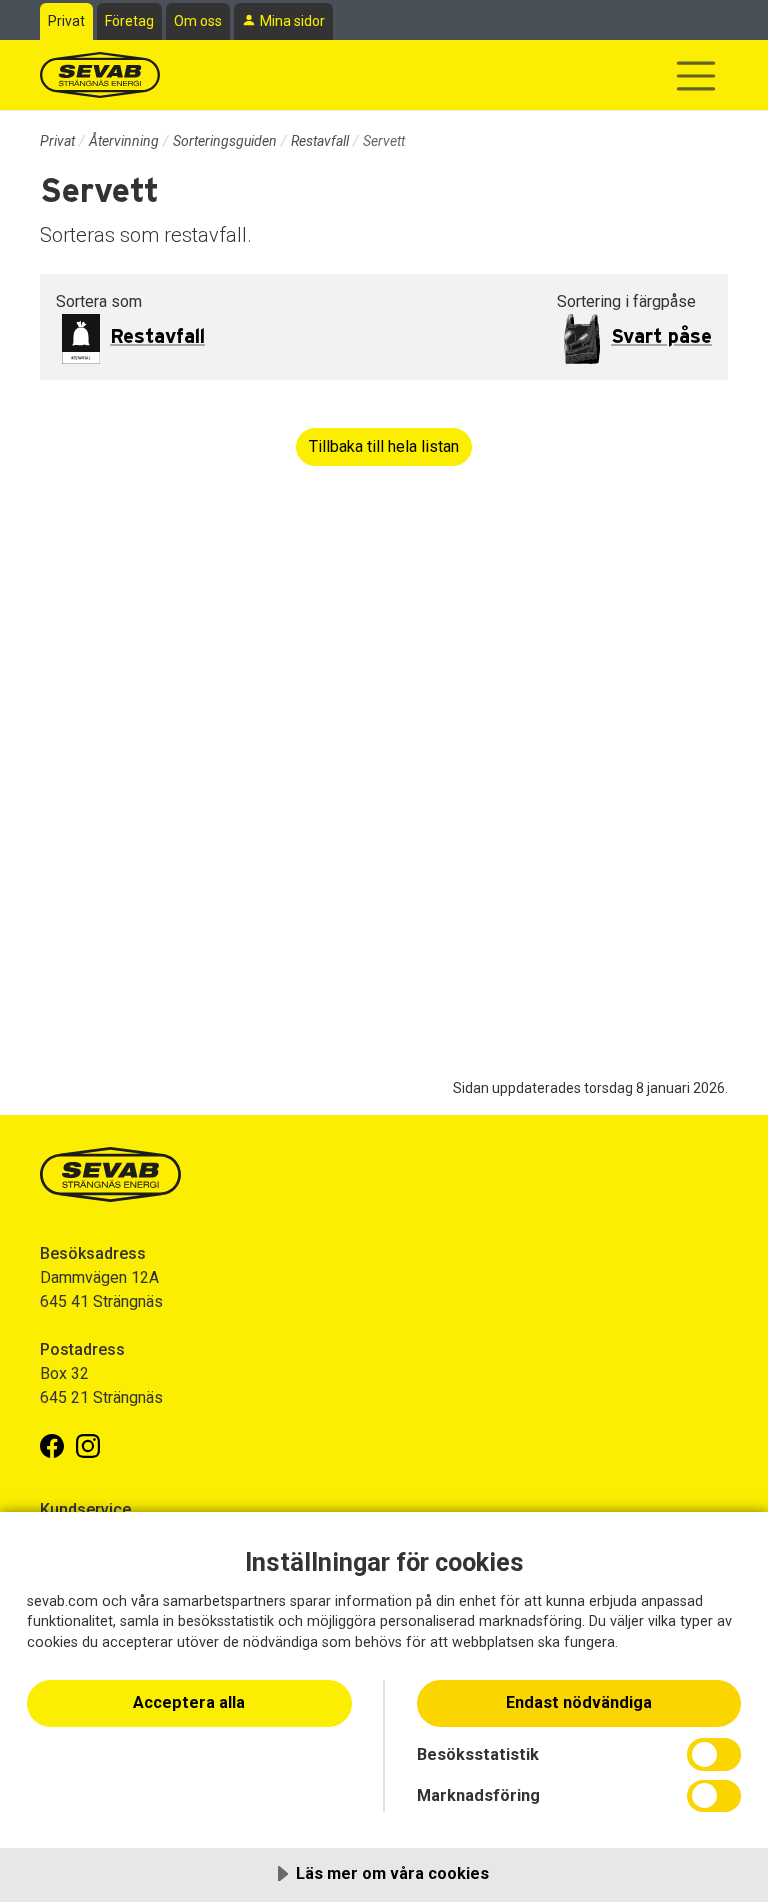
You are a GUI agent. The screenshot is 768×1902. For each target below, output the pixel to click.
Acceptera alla (189, 1702)
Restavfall (320, 141)
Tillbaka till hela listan (384, 446)
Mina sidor (292, 21)
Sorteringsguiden (225, 141)
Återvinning (124, 141)
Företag (129, 21)
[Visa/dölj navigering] (696, 76)
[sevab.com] (100, 75)
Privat (66, 21)
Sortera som (99, 301)
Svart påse (661, 337)
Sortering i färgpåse (626, 301)
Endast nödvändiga (579, 1702)
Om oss (198, 21)
